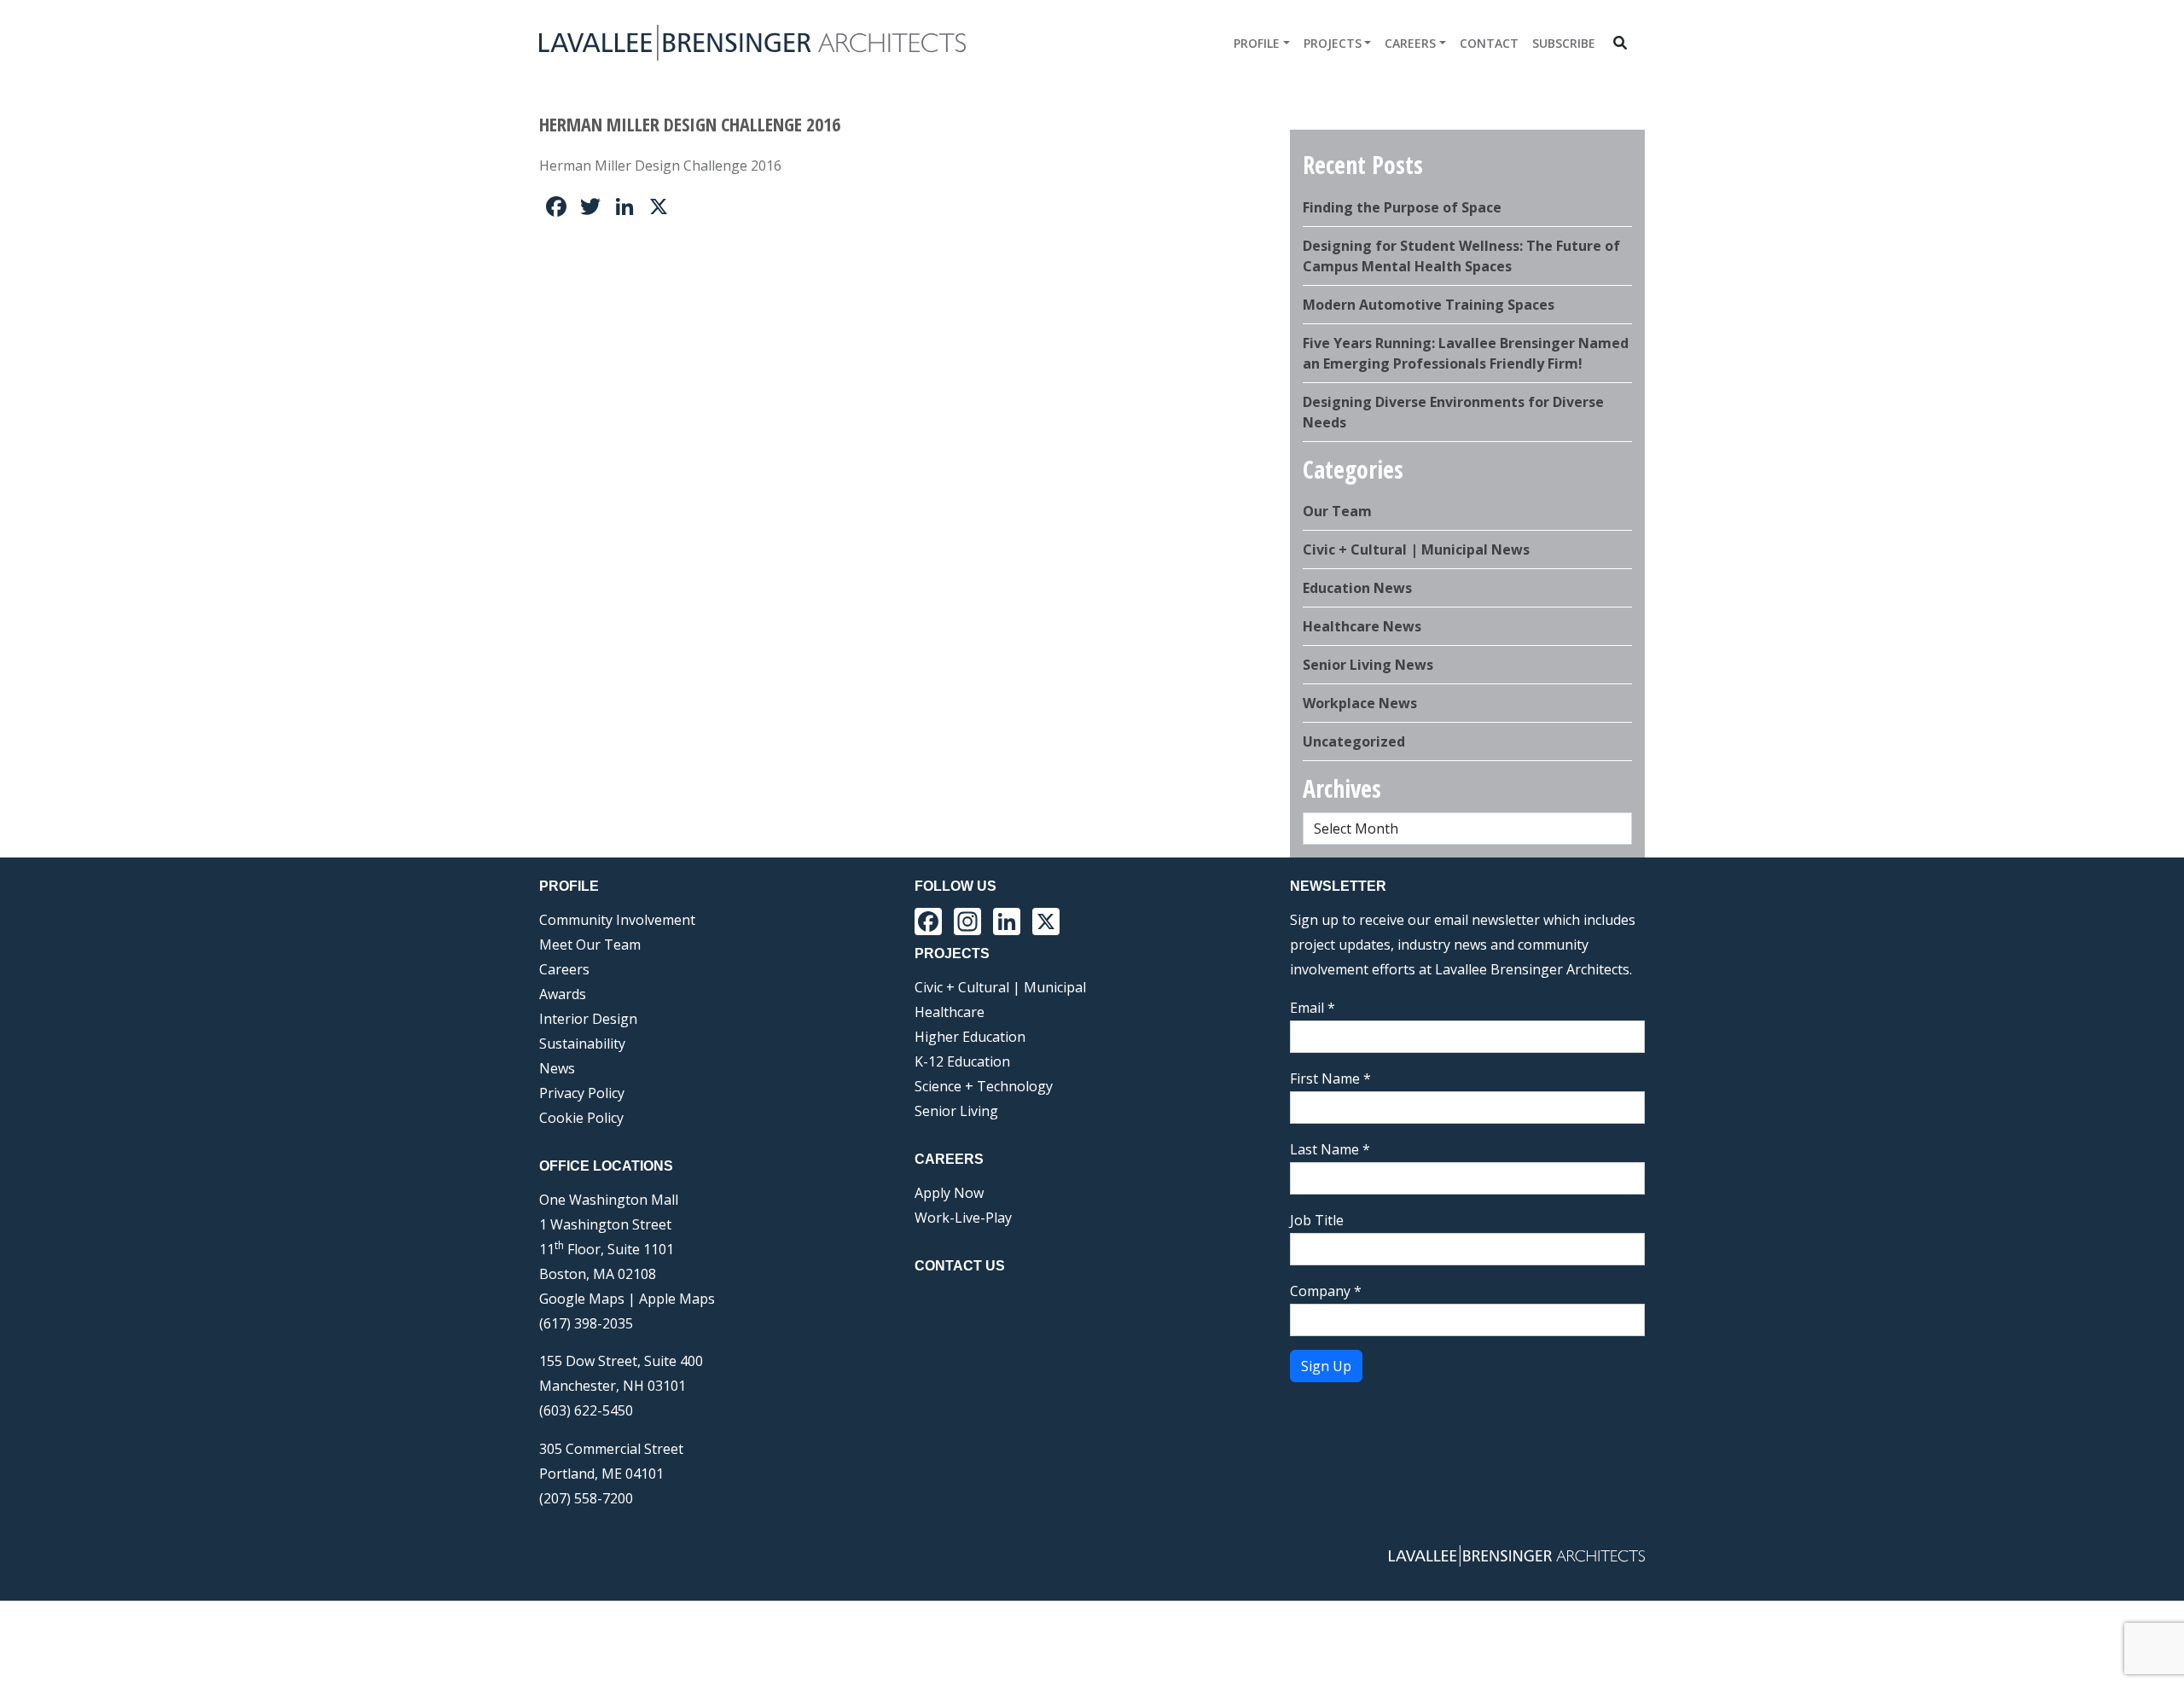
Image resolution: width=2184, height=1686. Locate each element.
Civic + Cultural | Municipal (1000, 987)
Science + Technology (984, 1086)
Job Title (1317, 1220)
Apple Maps (677, 1299)
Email (1313, 1008)
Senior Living (956, 1111)
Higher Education (970, 1037)
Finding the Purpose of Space (1402, 207)
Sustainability (582, 1044)
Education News (1357, 588)
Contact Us (960, 1266)
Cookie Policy (581, 1118)
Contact (1489, 43)
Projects (1333, 43)
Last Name (1330, 1149)
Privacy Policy (582, 1093)
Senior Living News (1368, 665)
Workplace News (1360, 703)
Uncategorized (1354, 741)
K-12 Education (962, 1061)
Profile (1257, 43)
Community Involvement (617, 920)
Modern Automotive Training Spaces (1429, 305)
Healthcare (950, 1012)
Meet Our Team (590, 945)
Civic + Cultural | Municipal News (1416, 549)
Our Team (1337, 511)
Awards (563, 994)
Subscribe (1564, 43)
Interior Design (588, 1019)
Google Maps (582, 1299)
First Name (1330, 1078)
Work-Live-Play (963, 1218)
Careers (1410, 43)
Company (1326, 1291)
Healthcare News (1362, 626)
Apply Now (949, 1193)
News (557, 1068)
